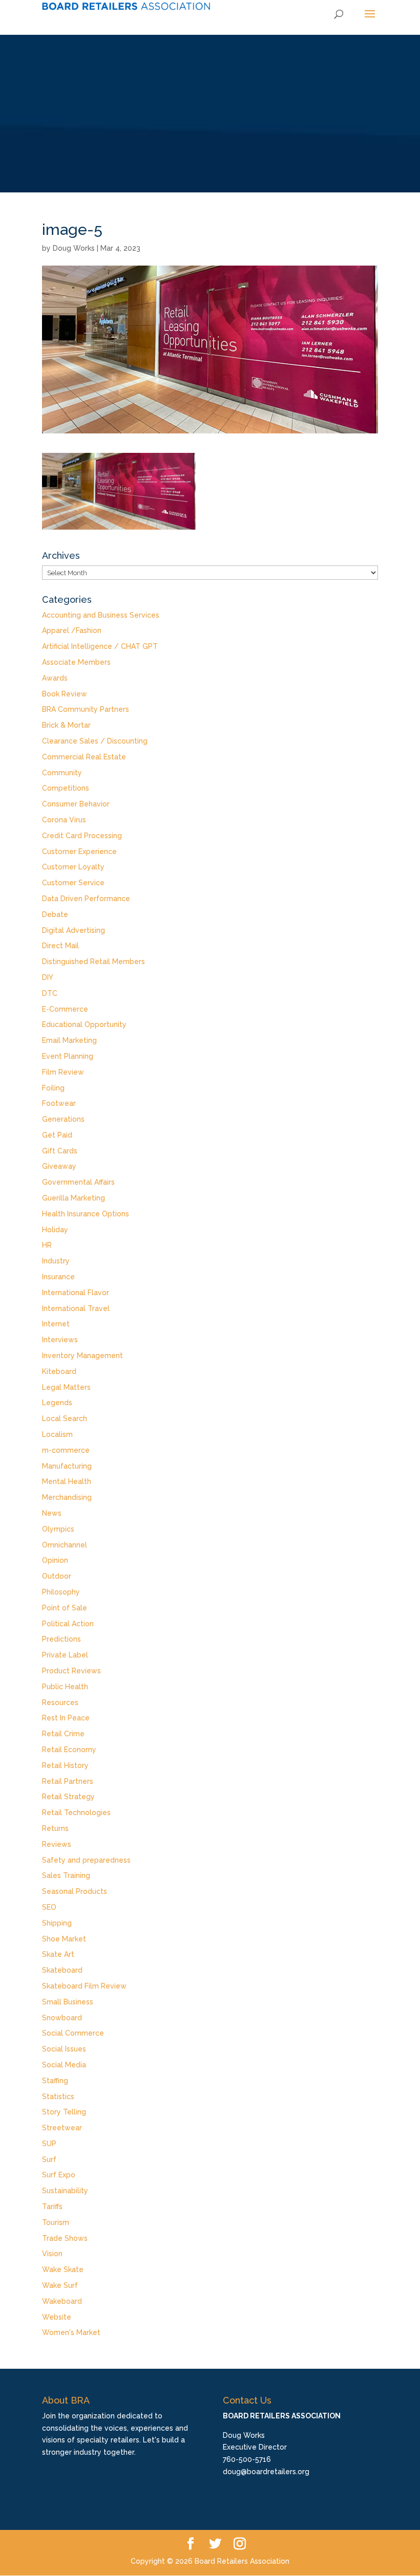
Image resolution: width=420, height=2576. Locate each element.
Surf (49, 2159)
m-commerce (66, 1450)
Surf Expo (59, 2175)
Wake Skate (63, 2269)
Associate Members (76, 662)
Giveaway (59, 1166)
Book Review (65, 694)
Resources (60, 1702)
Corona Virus (64, 820)
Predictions (61, 1639)
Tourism (56, 2222)
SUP (49, 2144)
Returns (55, 1828)
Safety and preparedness (86, 1860)
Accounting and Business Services (101, 615)
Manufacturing (67, 1466)
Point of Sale (65, 1608)
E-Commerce (65, 1009)
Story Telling (64, 2112)
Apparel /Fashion (72, 630)
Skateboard (62, 1970)
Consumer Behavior (76, 804)
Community (62, 773)
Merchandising (67, 1497)
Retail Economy (69, 1750)
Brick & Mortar (66, 725)
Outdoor (57, 1576)
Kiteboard (59, 1371)
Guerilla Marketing (73, 1198)
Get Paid (57, 1135)
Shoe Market (64, 1939)
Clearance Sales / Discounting (95, 741)
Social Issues (64, 2049)
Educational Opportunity (84, 1024)
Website (57, 2317)
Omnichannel (65, 1545)
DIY (48, 977)
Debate (55, 914)
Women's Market (71, 2332)
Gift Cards (60, 1151)
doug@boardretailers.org (266, 2472)
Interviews (60, 1340)
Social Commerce (73, 2033)
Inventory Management (82, 1356)
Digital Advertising (73, 930)
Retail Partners (68, 1781)
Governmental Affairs (78, 1182)
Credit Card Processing (82, 836)
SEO (49, 1907)
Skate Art (58, 1954)
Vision (52, 2254)
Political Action (68, 1624)
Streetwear (62, 2128)
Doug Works (74, 248)
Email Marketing (69, 1040)
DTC (50, 993)
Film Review (63, 1072)
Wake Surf (60, 2285)
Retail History (65, 1765)
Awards (55, 678)
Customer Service (73, 883)
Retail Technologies (76, 1813)
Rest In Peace (66, 1718)
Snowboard (62, 2018)
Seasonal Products (75, 1891)
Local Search (65, 1418)
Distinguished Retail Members (93, 962)
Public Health (65, 1687)
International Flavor (76, 1293)
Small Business (68, 2002)
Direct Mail (60, 946)
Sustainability (65, 2191)
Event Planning (68, 1056)
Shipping (57, 1923)
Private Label (65, 1655)
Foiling (53, 1088)
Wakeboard (62, 2301)
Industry (56, 1261)
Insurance (58, 1277)
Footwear (59, 1103)
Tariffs (52, 2207)
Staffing (55, 2081)
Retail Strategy (68, 1797)
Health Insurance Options (86, 1214)
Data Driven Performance (86, 899)
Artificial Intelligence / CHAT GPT (100, 646)
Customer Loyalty (73, 867)
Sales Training (66, 1875)
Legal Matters (66, 1387)
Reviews (57, 1844)
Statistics (58, 2097)
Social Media (64, 2065)
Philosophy (61, 1592)
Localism (57, 1434)
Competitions (66, 788)
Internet (56, 1324)
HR (47, 1245)
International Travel (76, 1308)
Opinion (55, 1560)
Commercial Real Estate (84, 757)
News (52, 1513)
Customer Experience (79, 852)
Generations (63, 1119)
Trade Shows (65, 2238)
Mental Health (67, 1481)
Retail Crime (63, 1734)
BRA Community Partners (86, 709)
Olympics (58, 1529)
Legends (57, 1403)
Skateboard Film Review (84, 1986)
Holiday (55, 1230)
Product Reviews (71, 1671)
